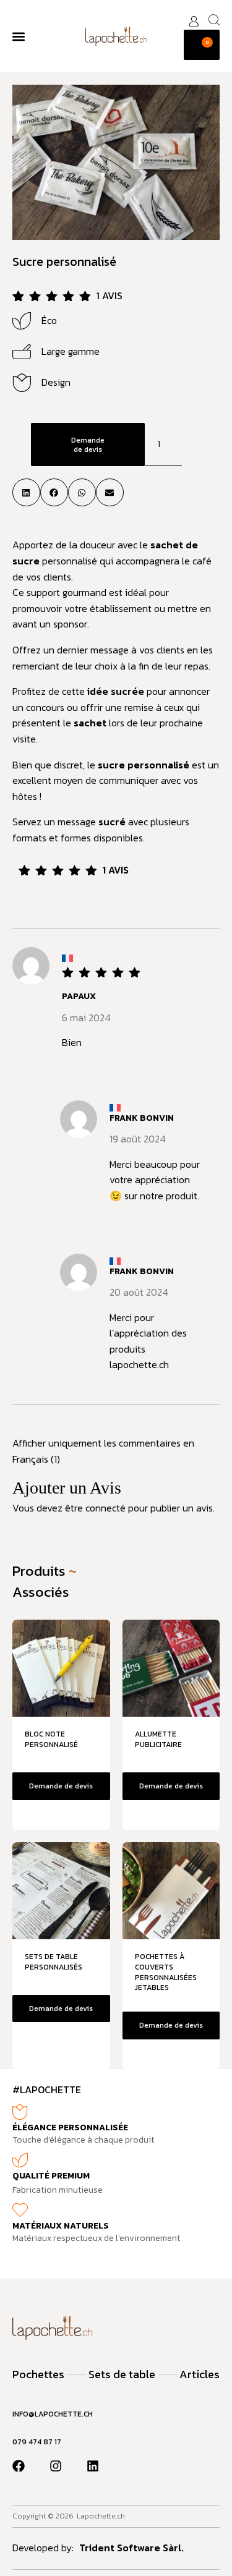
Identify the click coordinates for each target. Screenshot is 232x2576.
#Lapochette (47, 2089)
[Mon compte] (194, 22)
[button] (18, 36)
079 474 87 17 (37, 2442)
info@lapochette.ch (53, 2414)
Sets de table (122, 2374)
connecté (105, 1508)
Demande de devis (88, 444)
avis (110, 295)
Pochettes (38, 2374)
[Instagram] (56, 2466)
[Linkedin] (93, 2466)
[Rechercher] (214, 20)
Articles (200, 2374)
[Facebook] (19, 2466)
